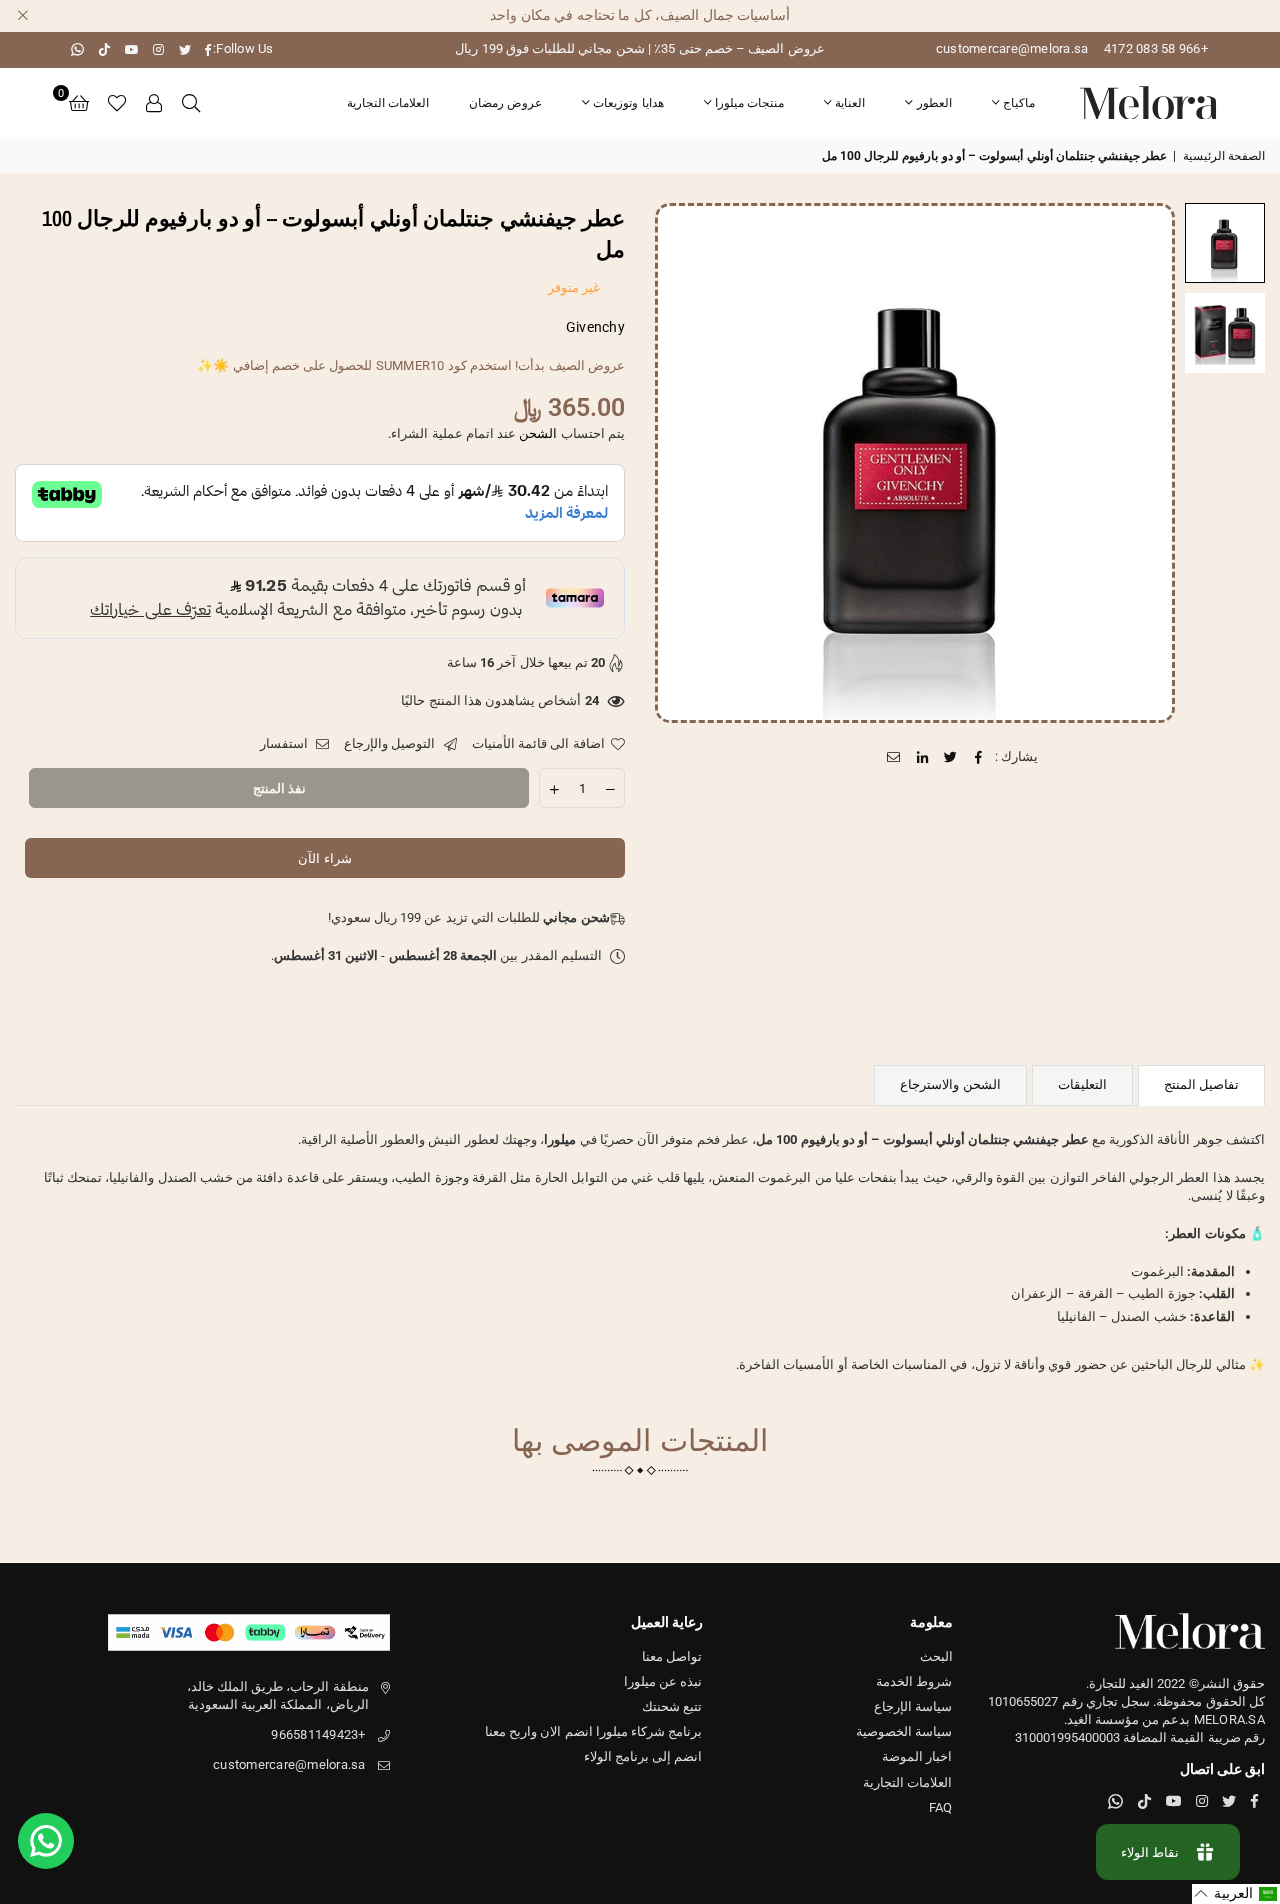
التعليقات (1082, 1084)
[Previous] (1147, 462)
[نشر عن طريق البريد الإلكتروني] (894, 757)
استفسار (285, 743)
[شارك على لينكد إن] (922, 757)
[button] (79, 103)
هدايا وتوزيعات (628, 103)
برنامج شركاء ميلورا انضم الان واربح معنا (594, 1731)
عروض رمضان (505, 103)
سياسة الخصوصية (904, 1731)
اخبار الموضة (917, 1756)
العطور (934, 103)
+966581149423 (318, 1734)
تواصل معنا (672, 1656)
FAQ (941, 1807)
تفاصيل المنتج (1201, 1084)
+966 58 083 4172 (1156, 48)
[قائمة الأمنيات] (117, 103)
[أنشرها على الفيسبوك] (979, 757)
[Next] (682, 462)
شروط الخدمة (914, 1681)
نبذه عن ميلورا (663, 1681)
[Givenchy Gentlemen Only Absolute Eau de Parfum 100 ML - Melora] (1225, 243)
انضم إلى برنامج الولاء (643, 1756)
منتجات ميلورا (749, 103)
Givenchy (595, 327)
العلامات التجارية (388, 103)
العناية (850, 103)
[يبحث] (191, 103)
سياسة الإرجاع (913, 1706)
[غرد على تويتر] (950, 757)
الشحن (538, 433)
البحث (936, 1656)
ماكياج (1019, 103)
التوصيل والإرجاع (391, 743)
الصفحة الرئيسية (1224, 156)
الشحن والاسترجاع (950, 1084)
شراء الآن (324, 858)
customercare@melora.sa (1012, 48)
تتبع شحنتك (672, 1706)
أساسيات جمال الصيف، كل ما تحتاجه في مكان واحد (640, 15)
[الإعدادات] (155, 103)
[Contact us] (46, 1841)
